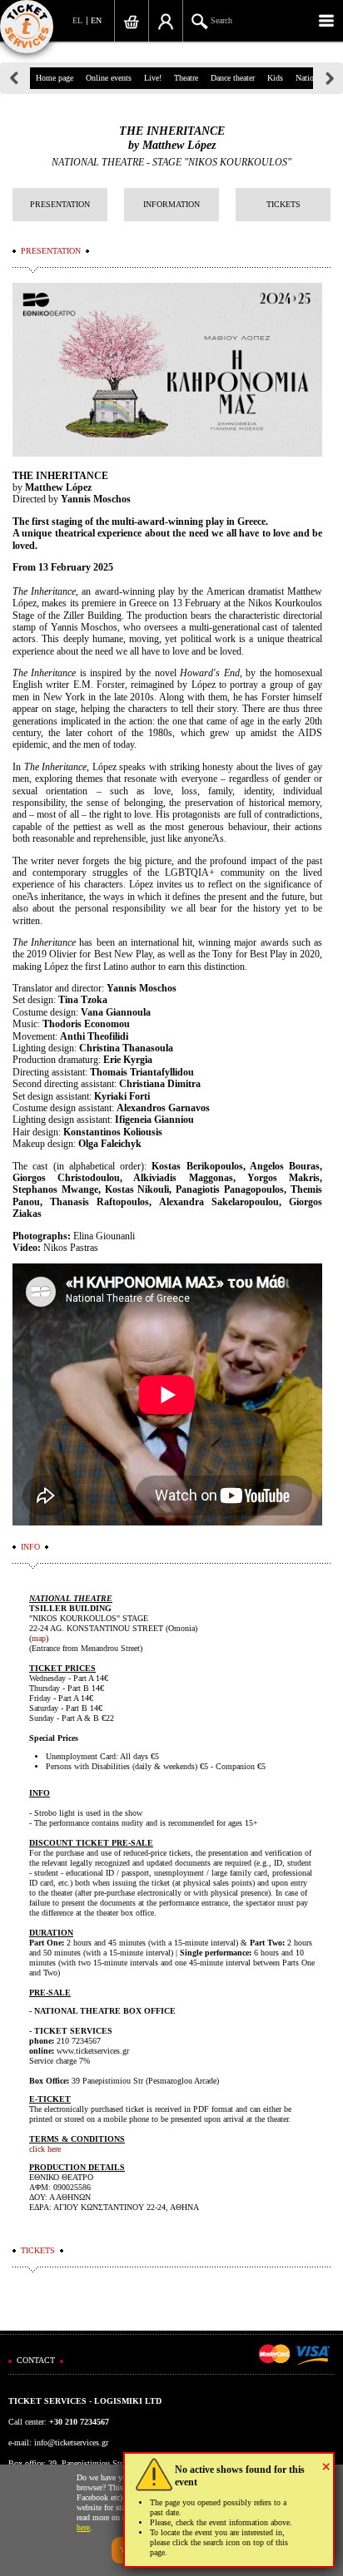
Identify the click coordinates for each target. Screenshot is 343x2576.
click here (45, 2149)
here (83, 2527)
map (39, 1638)
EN (96, 20)
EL (77, 20)
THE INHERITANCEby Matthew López (172, 138)
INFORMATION (171, 204)
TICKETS (283, 204)
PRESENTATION (60, 204)
